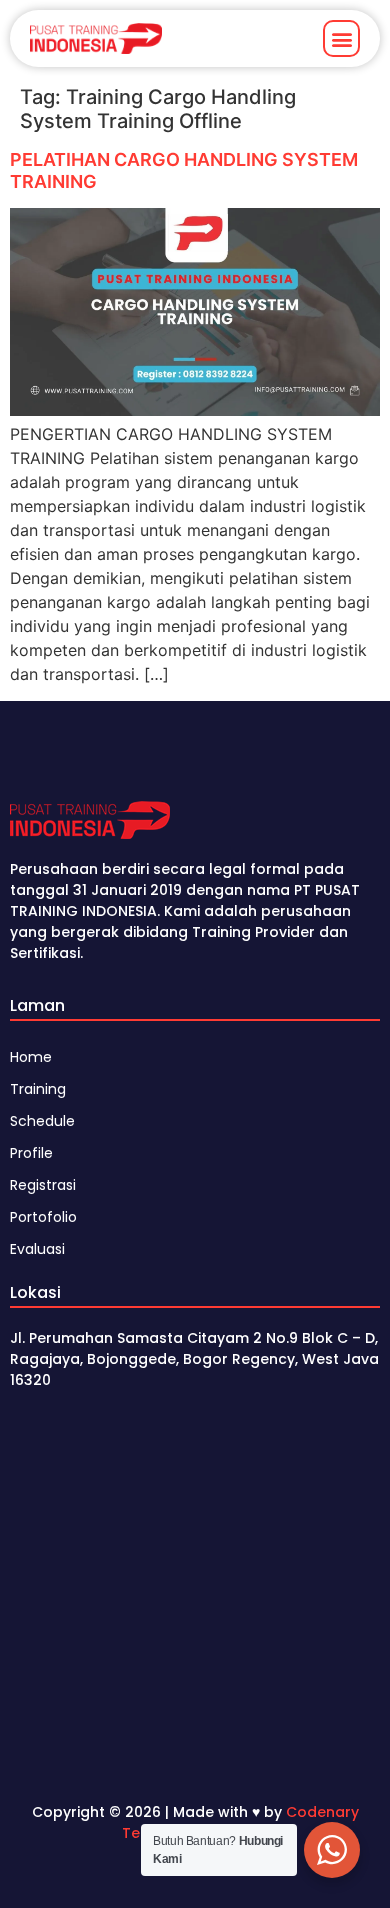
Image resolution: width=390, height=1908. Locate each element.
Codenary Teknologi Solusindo (240, 1822)
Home (31, 1057)
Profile (31, 1153)
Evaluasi (37, 1249)
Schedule (42, 1121)
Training (38, 1089)
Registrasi (43, 1185)
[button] (341, 38)
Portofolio (43, 1217)
